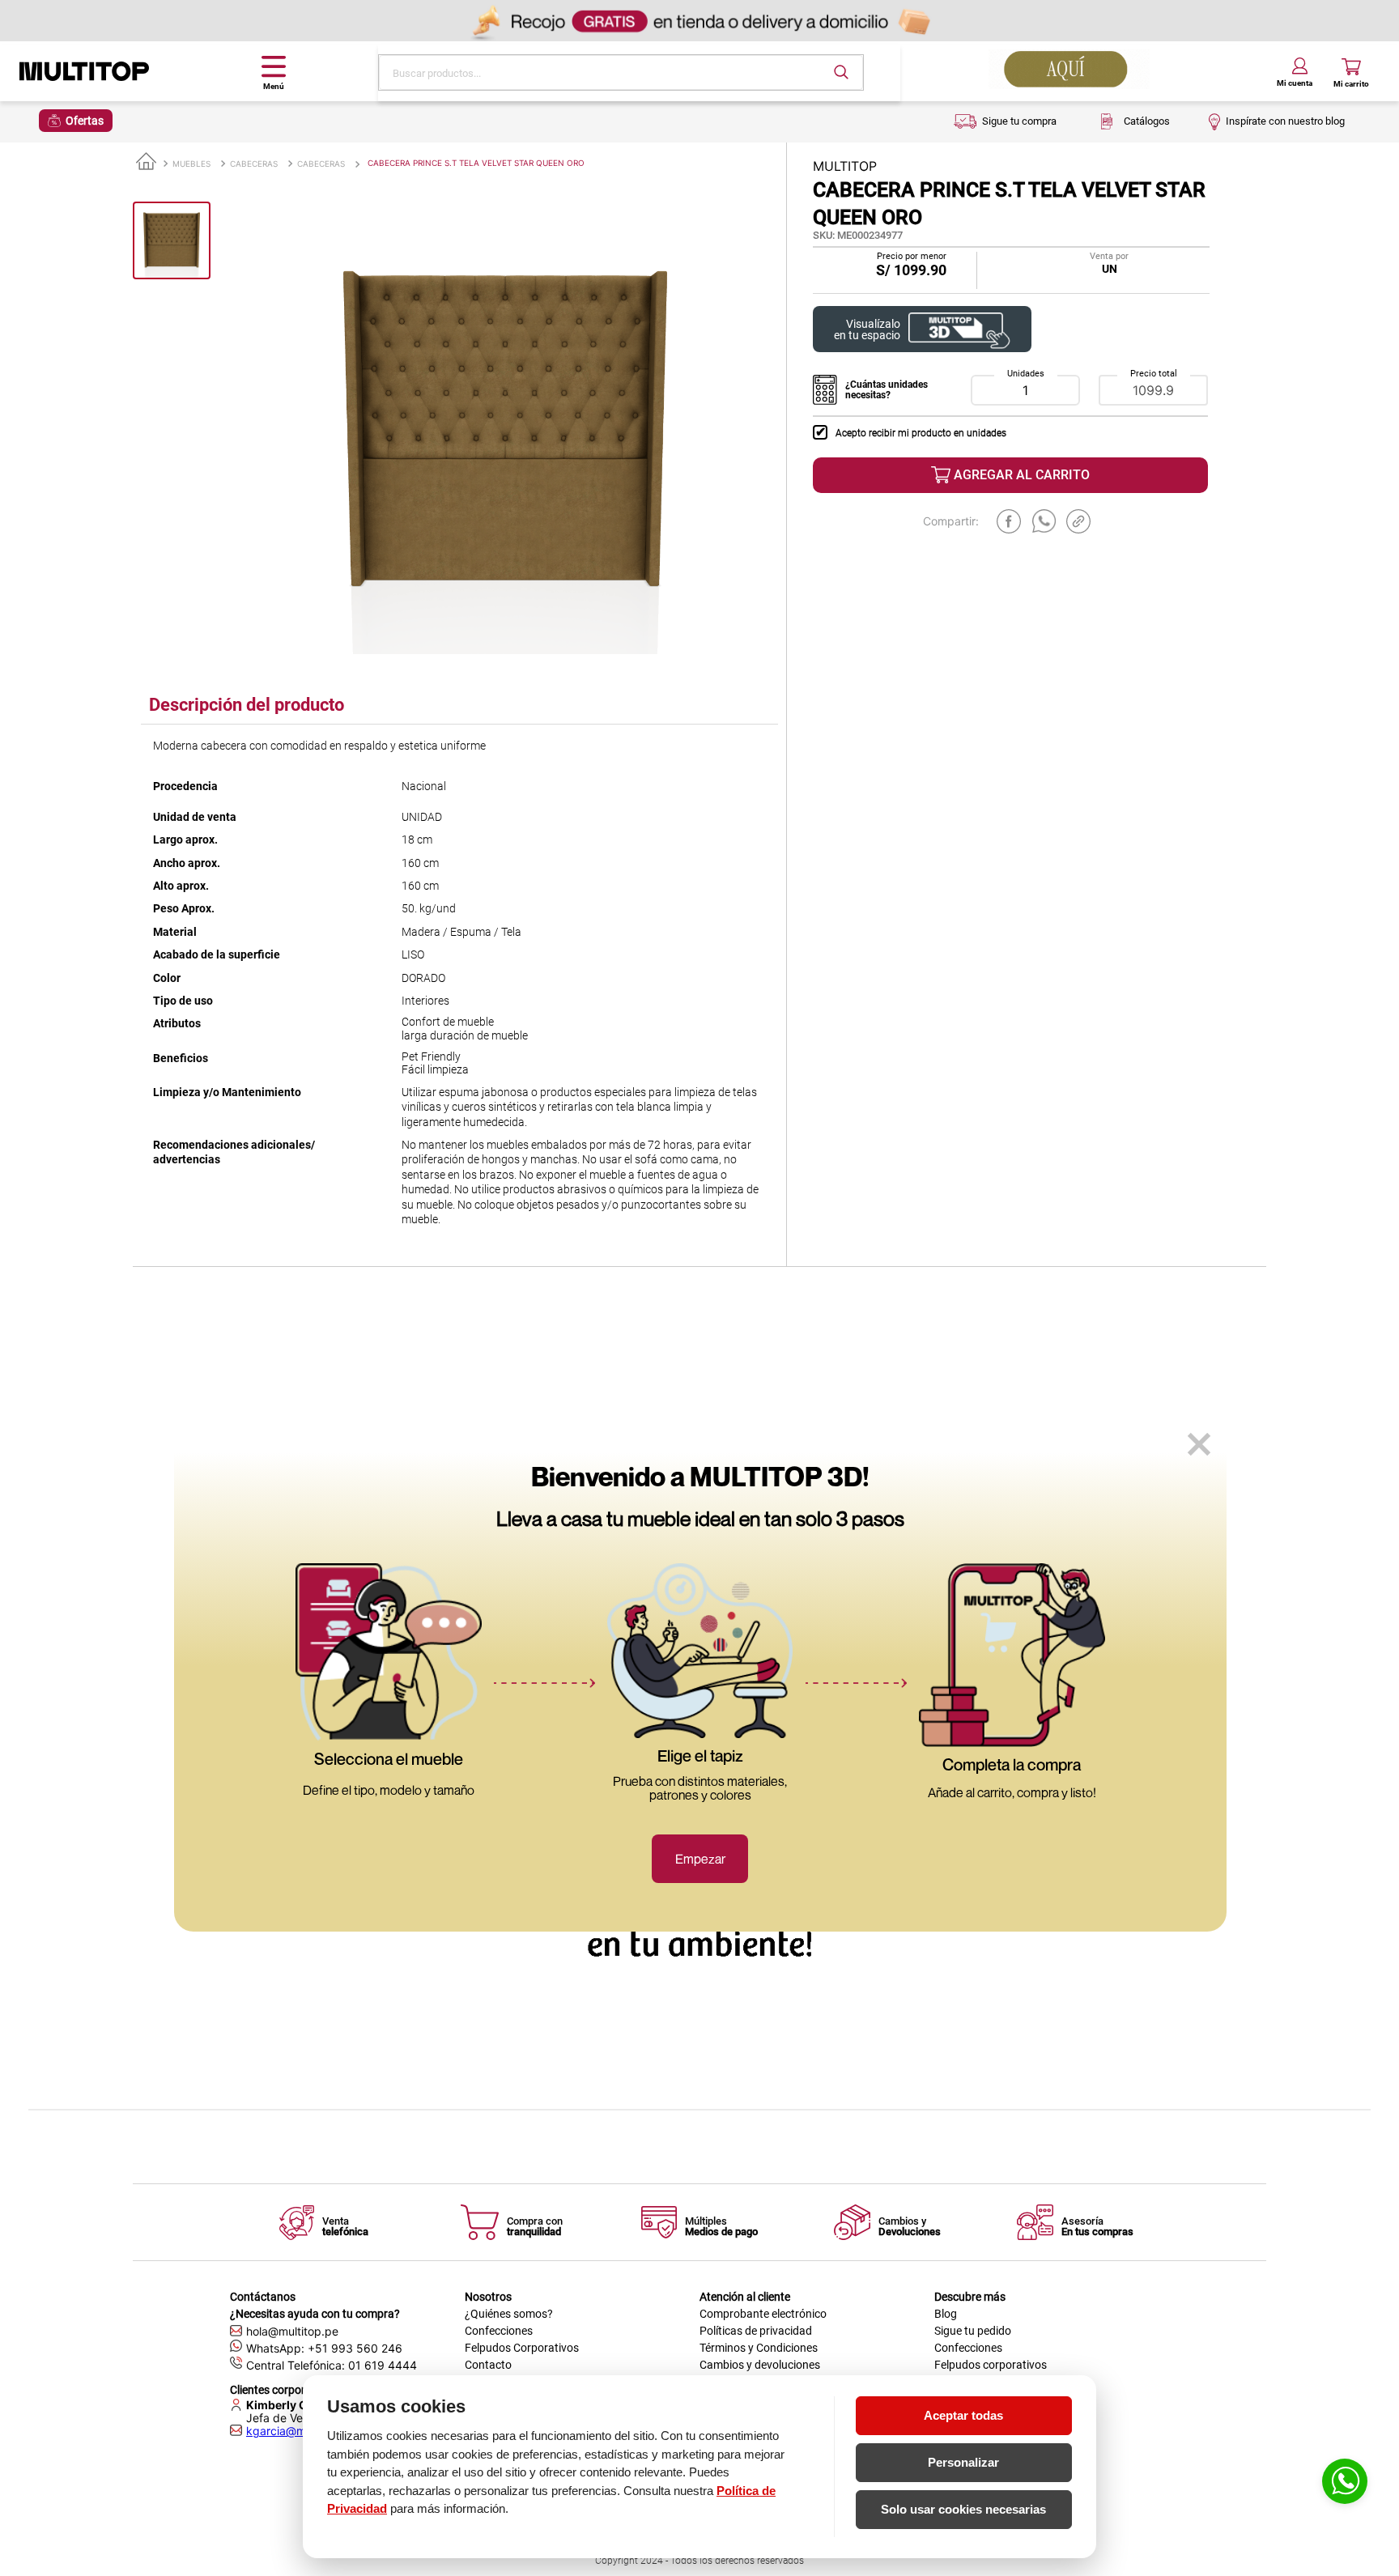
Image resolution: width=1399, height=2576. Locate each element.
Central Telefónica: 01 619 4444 (332, 2365)
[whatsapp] (1044, 521)
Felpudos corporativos (991, 2365)
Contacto (488, 2365)
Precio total (1154, 374)
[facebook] (1009, 521)
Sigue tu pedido (973, 2331)
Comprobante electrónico (763, 2314)
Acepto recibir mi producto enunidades (921, 433)
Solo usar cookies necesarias (963, 2509)
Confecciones (499, 2331)
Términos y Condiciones (759, 2348)
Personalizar (963, 2462)
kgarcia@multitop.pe (301, 2431)
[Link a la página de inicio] (146, 162)
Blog (946, 2314)
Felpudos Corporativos (522, 2348)
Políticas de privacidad (756, 2331)
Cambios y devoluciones (760, 2365)
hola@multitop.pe (292, 2331)
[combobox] (621, 72)
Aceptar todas (963, 2415)
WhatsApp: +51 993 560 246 (324, 2348)
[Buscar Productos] (841, 72)
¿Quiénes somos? (509, 2314)
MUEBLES (191, 164)
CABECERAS (254, 164)
